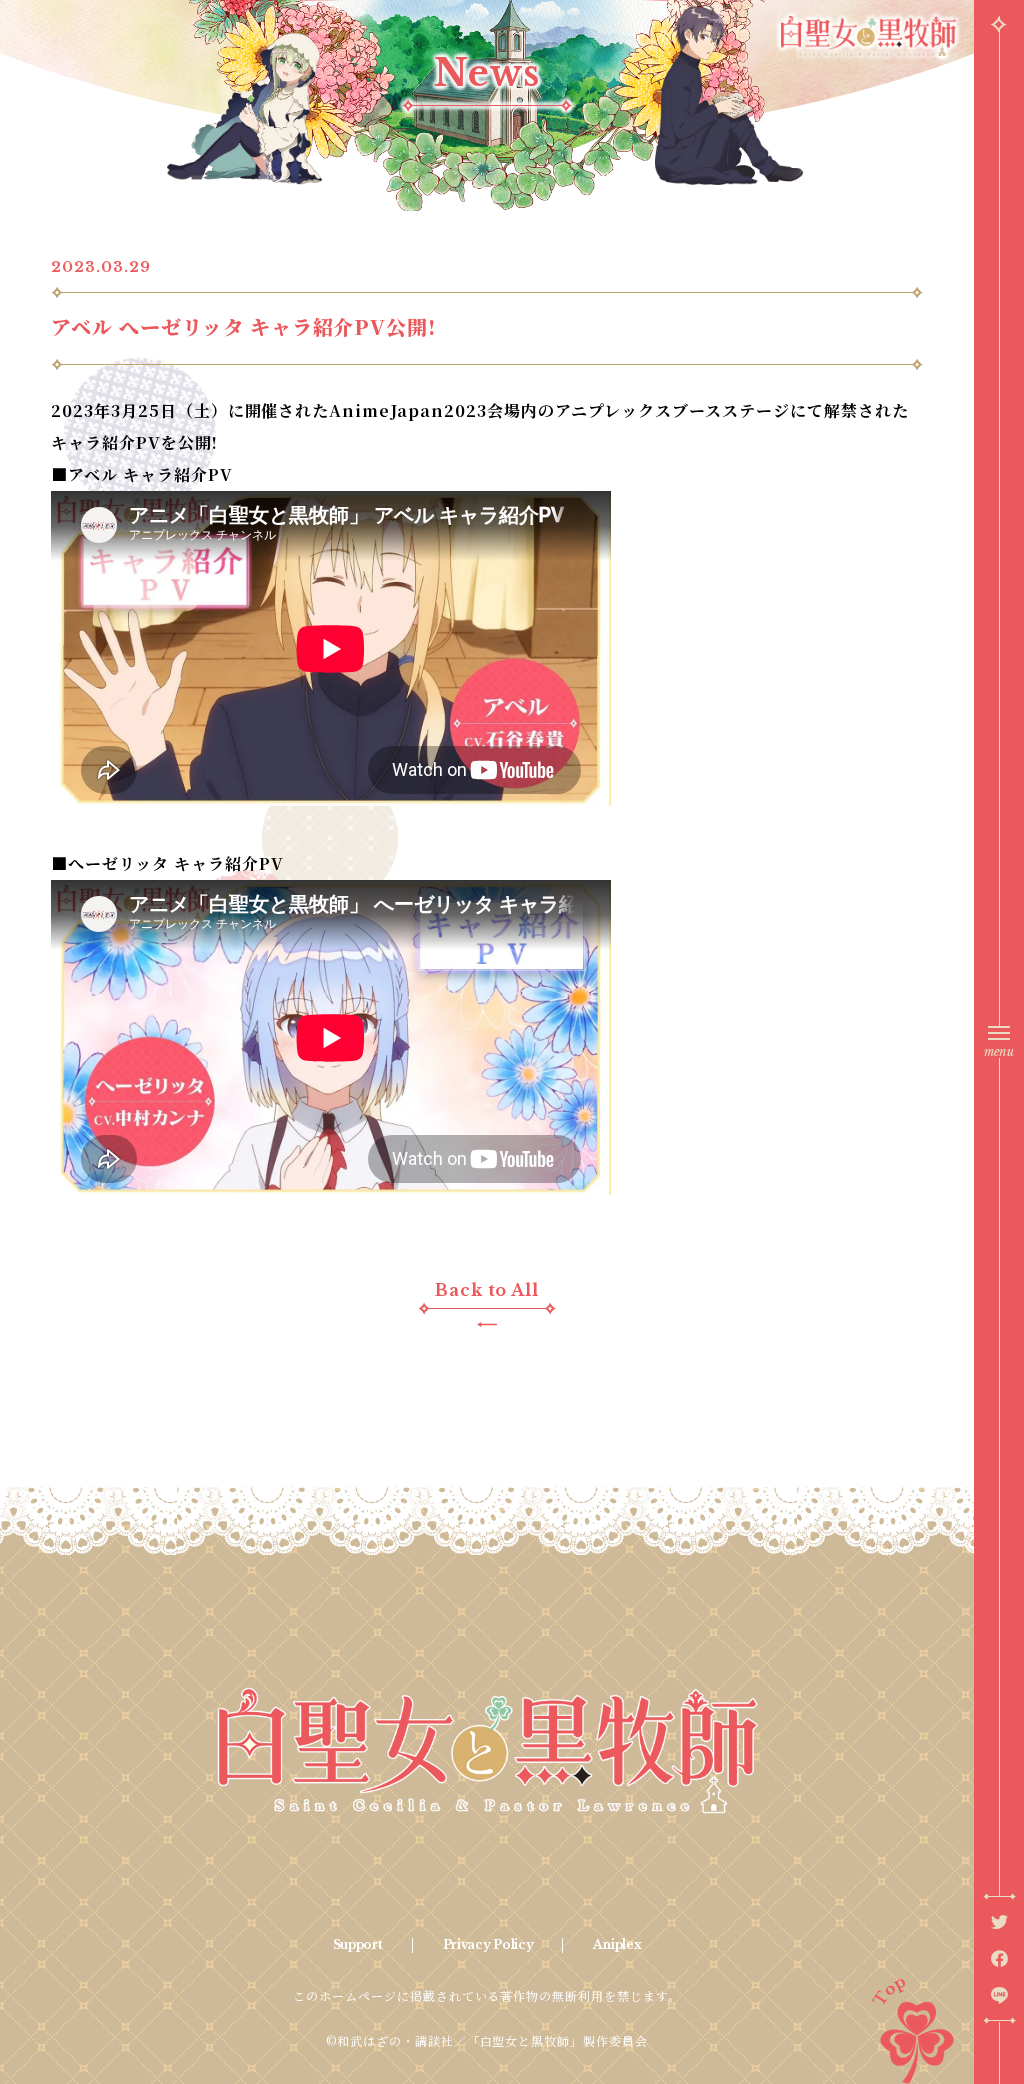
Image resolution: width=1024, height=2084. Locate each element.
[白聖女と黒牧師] (487, 1750)
